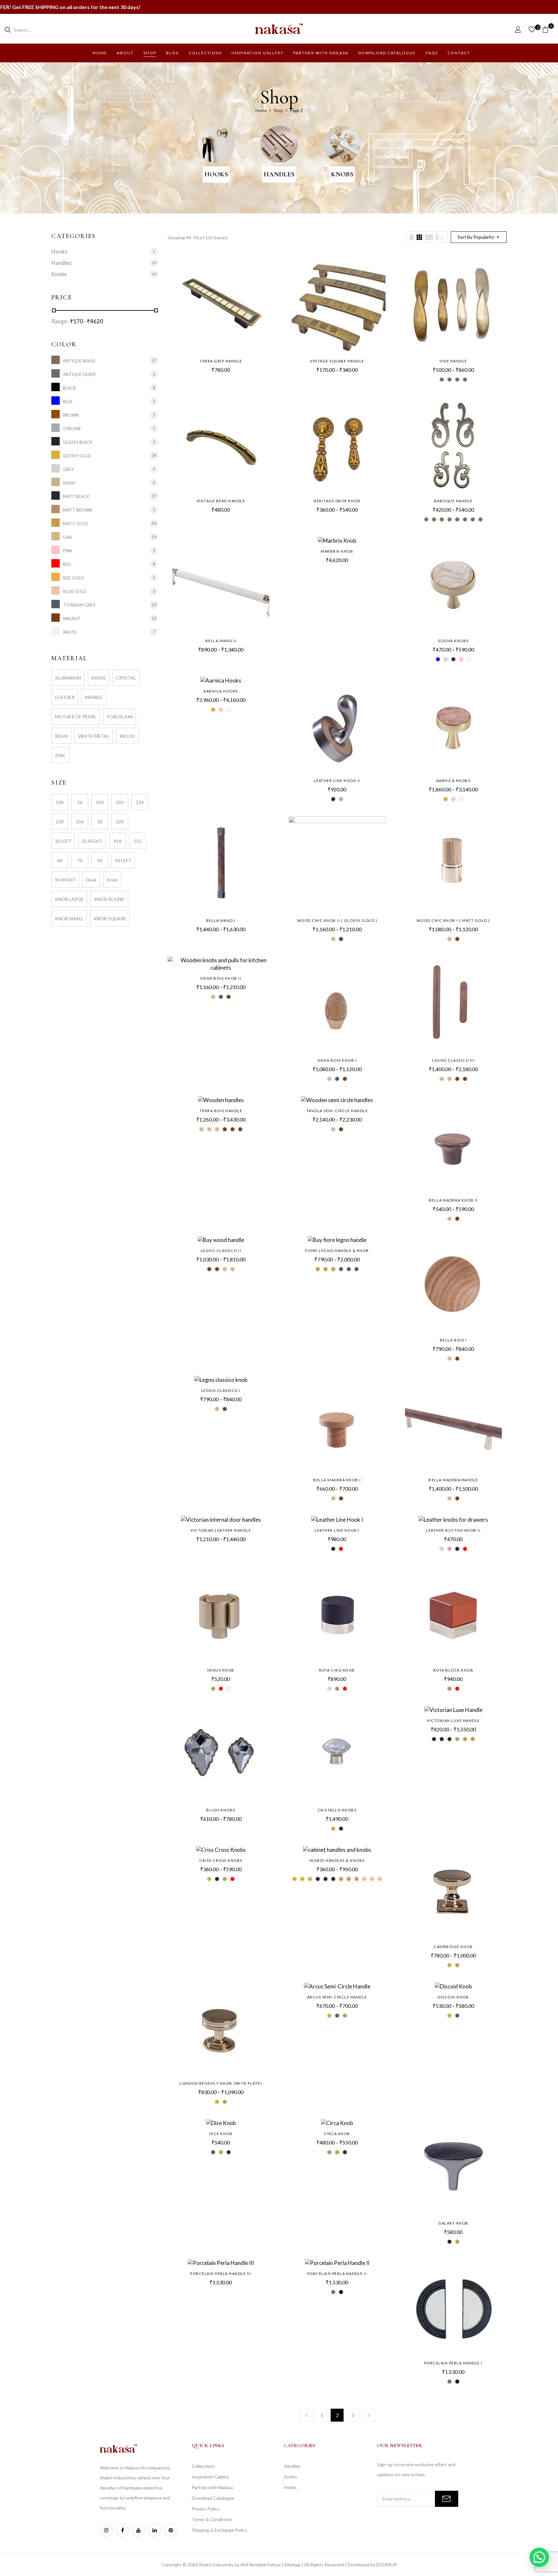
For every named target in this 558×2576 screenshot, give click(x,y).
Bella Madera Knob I (337, 1480)
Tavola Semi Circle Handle (337, 1111)
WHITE (70, 632)
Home (261, 110)
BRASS (98, 678)
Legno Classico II (221, 1251)
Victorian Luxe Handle (453, 1721)
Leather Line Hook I (337, 1530)
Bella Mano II (221, 641)
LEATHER (65, 697)
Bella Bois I (453, 1340)
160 (100, 802)
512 (138, 841)
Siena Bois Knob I (337, 1060)
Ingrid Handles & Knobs (337, 1860)
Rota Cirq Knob (337, 1670)
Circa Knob (337, 2134)
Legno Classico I (221, 1390)
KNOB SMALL (69, 918)
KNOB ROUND (109, 899)
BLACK (69, 388)
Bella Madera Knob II (453, 1200)
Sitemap (292, 2565)
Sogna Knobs (453, 641)
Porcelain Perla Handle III (221, 2274)
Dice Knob (221, 2134)
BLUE (68, 401)
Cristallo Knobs (337, 1810)
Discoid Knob (453, 1997)
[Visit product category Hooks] (216, 144)
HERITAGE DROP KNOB (337, 501)
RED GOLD (73, 578)
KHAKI (69, 483)
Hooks (216, 174)
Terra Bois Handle (221, 1111)
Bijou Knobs (221, 1810)
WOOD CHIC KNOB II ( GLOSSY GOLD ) (337, 920)
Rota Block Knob (454, 1670)
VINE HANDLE (453, 361)
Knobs (342, 174)
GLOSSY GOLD (77, 456)
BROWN (71, 415)
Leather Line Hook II (337, 781)
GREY (68, 469)
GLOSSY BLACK (78, 442)
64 (60, 860)
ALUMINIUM (68, 678)
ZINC (60, 755)
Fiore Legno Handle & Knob (337, 1251)
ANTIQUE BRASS (79, 361)
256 (80, 822)
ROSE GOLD (75, 591)
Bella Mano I (221, 920)
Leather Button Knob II (453, 1530)
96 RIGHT (65, 880)
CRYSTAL (126, 678)
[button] (548, 29)
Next (368, 2415)
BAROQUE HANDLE (453, 501)
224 (140, 802)
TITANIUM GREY (79, 605)
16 (80, 802)
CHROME (72, 428)
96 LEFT (123, 860)
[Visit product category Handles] (279, 144)
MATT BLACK (76, 496)
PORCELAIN (119, 717)
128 (60, 802)
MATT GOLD (76, 523)
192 (120, 802)
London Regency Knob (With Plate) (221, 2083)
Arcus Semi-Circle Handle (337, 1997)
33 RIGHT (92, 841)
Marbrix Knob (337, 551)
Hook (91, 880)
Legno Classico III (453, 1060)
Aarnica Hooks (221, 691)
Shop (278, 110)
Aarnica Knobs (454, 781)
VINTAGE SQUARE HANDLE (337, 361)
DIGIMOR (387, 2565)
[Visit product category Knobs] (342, 144)
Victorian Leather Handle (221, 1530)
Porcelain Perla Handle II (337, 2274)
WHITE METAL (94, 736)
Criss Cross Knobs (221, 1860)
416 (118, 841)
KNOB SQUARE (110, 918)
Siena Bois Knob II (221, 978)
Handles (279, 174)
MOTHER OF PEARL (76, 717)
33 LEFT (63, 841)
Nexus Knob (221, 1670)
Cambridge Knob (453, 1947)
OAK (67, 537)
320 (120, 822)
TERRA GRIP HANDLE (221, 361)
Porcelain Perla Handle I (453, 2363)
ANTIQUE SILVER (79, 374)
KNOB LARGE (69, 899)
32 (100, 822)
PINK (68, 551)
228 (60, 822)
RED (67, 564)
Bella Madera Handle (453, 1480)
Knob (112, 880)
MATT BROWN (77, 510)
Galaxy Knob (453, 2223)
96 (100, 860)
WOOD (127, 736)
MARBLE (94, 697)
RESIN (61, 736)
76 (80, 860)
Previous (306, 2415)
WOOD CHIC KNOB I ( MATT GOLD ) (453, 920)
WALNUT (72, 618)
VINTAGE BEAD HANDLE (221, 501)
